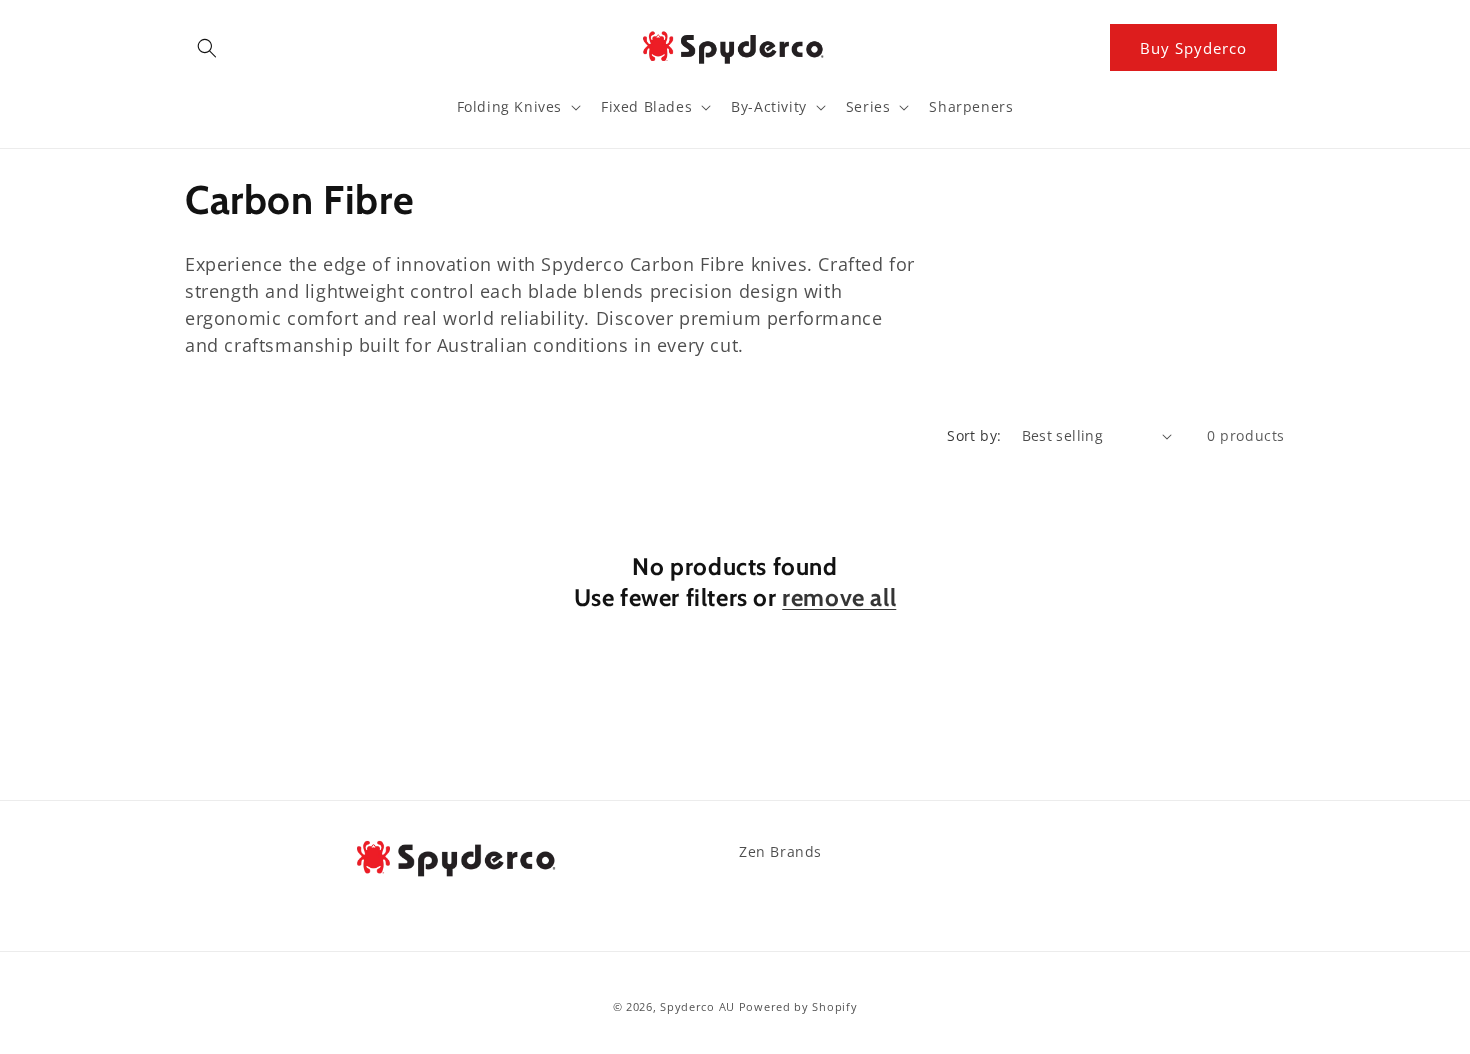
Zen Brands (780, 851)
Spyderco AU (697, 1006)
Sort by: (974, 435)
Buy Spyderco (1193, 48)
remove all (839, 597)
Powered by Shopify (798, 1006)
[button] (207, 48)
